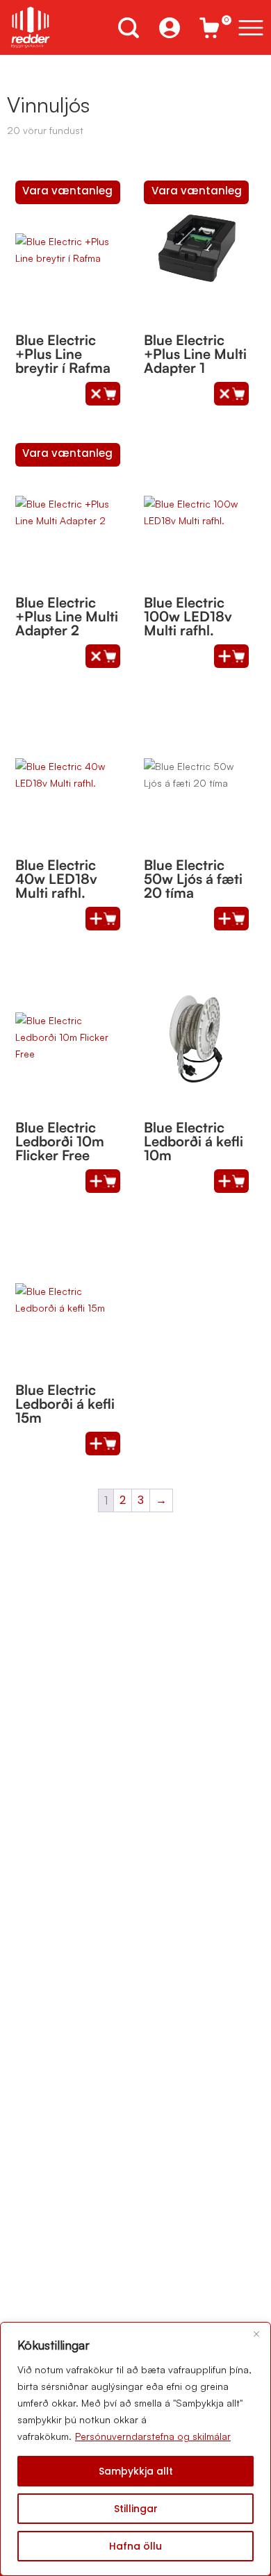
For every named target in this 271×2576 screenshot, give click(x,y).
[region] (135, 2449)
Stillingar (136, 2509)
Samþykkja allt (136, 2471)
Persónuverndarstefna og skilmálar (153, 2436)
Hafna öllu (135, 2546)
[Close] (256, 2334)
